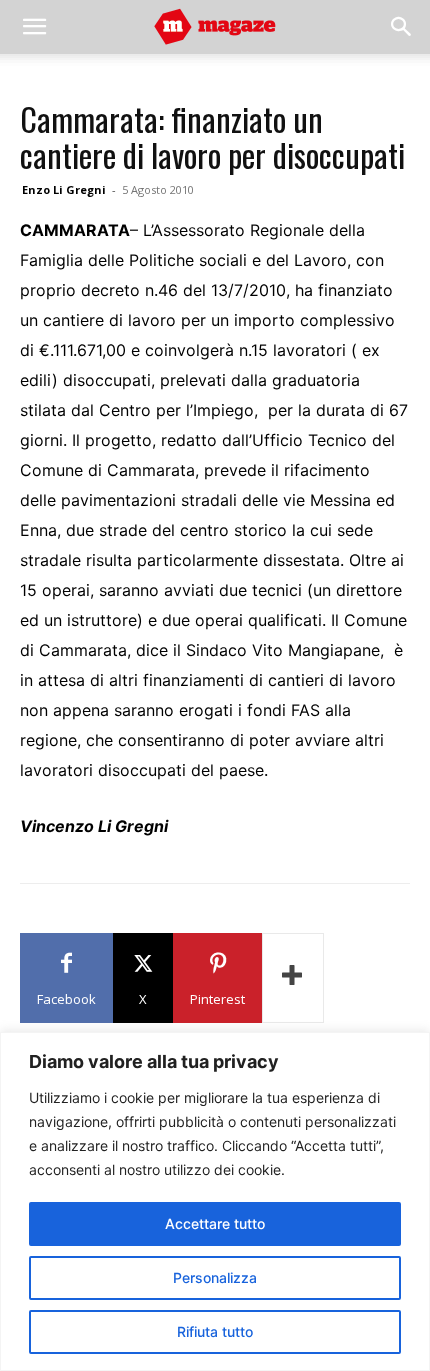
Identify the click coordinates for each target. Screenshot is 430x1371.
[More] (293, 978)
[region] (215, 1201)
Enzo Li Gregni (64, 189)
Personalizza (215, 1277)
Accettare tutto (215, 1223)
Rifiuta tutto (215, 1331)
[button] (34, 27)
